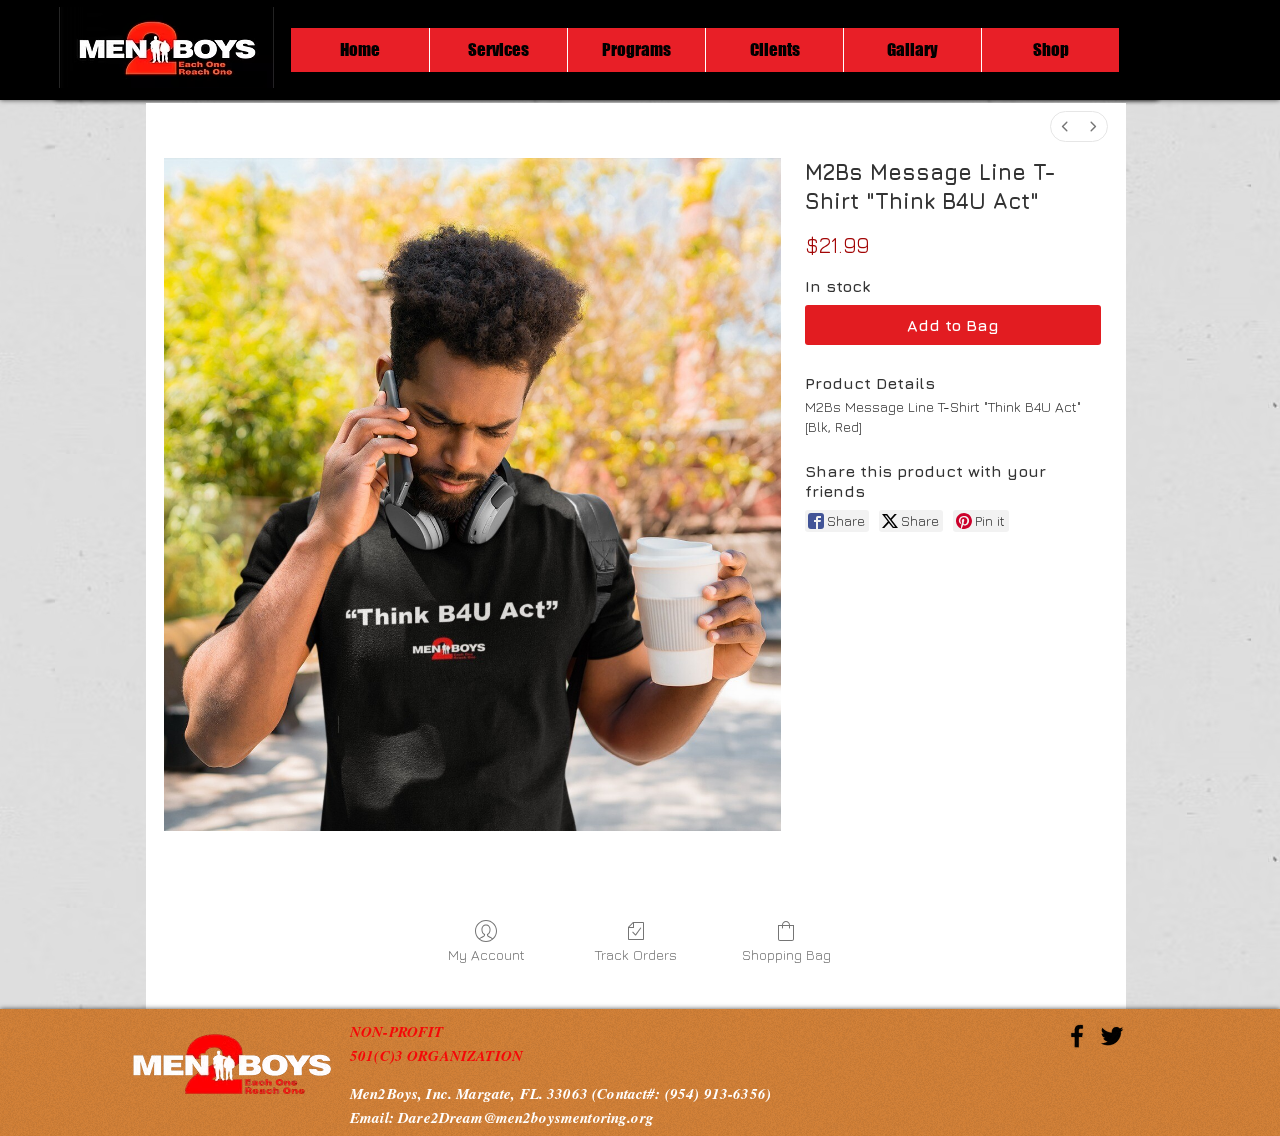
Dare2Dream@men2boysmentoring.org (526, 1117)
